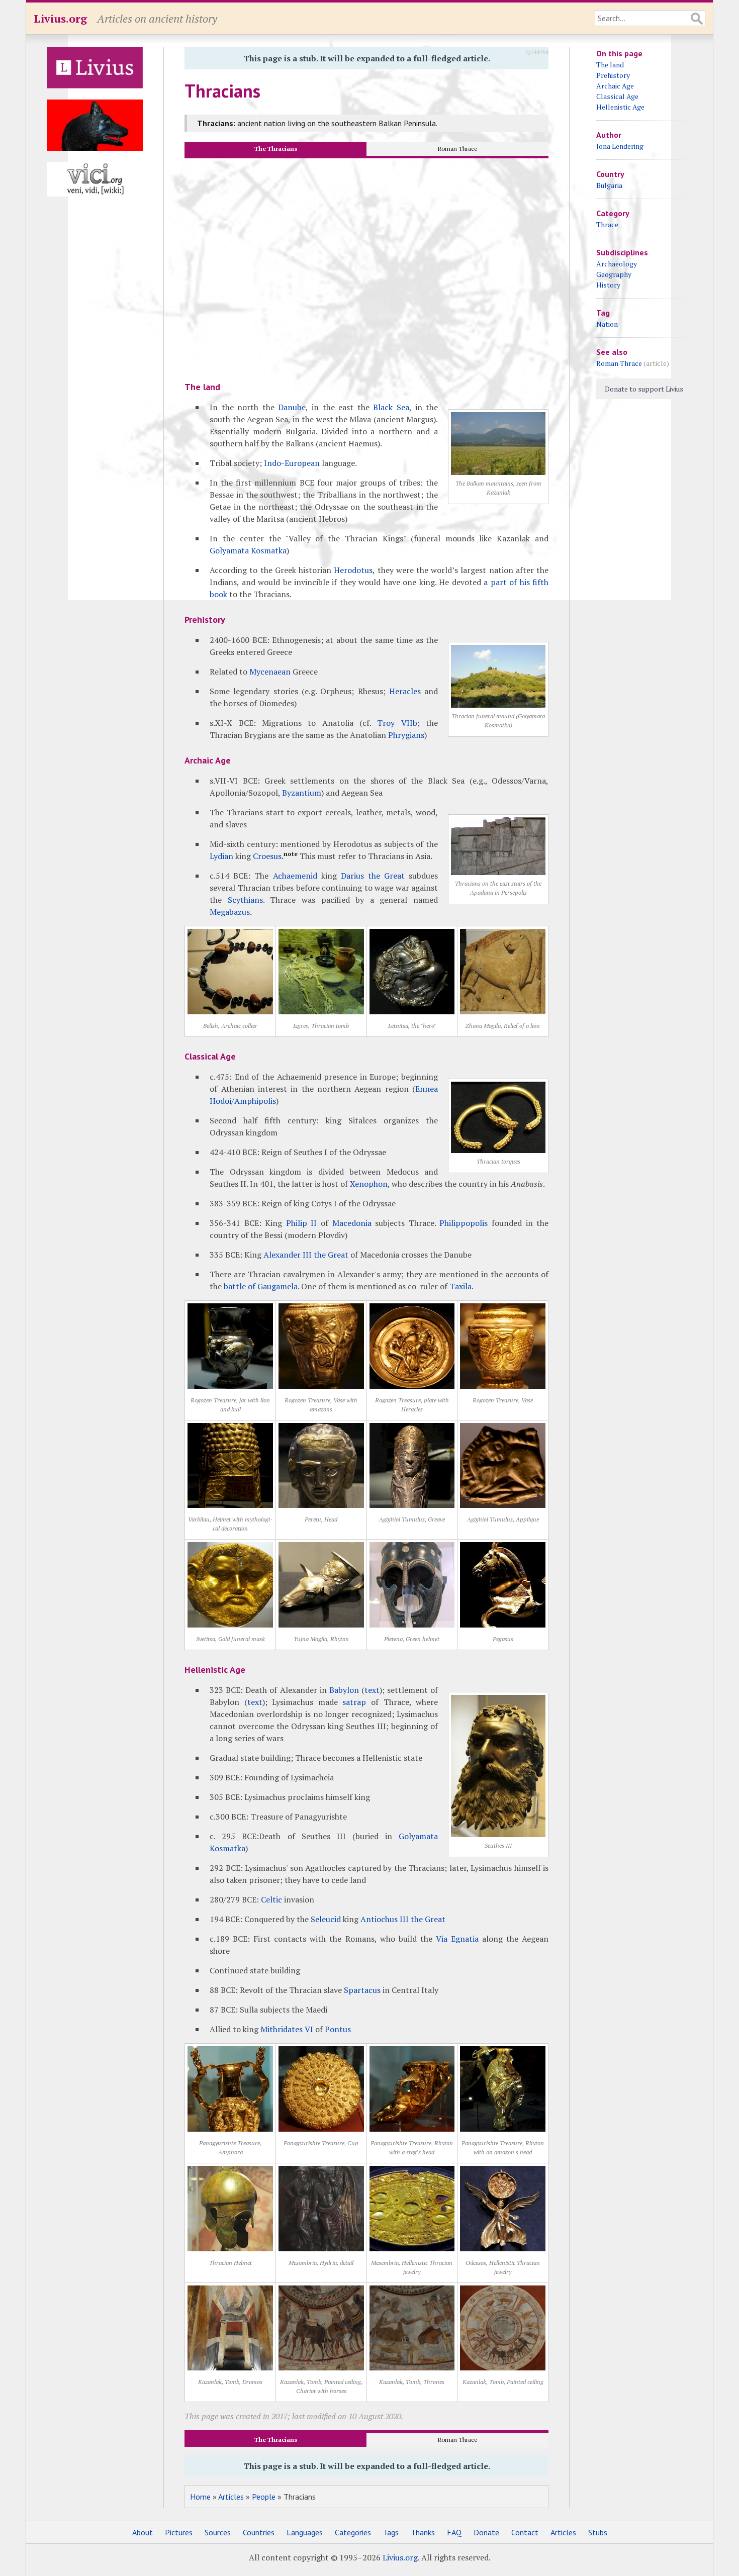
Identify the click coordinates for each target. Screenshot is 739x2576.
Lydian (221, 856)
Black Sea (391, 407)
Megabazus (230, 912)
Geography (614, 274)
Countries (259, 2532)
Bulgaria (609, 185)
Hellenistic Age (620, 107)
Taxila (460, 1286)
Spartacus (362, 1990)
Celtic (271, 1899)
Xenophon (369, 1184)
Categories (353, 2532)
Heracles (405, 691)
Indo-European (292, 463)
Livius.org (60, 18)
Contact (525, 2532)
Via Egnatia (457, 1939)
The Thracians (276, 149)
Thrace (607, 224)
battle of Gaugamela (261, 1286)
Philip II (302, 1223)
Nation (607, 324)
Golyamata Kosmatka (248, 550)
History (608, 285)
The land (610, 65)
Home (200, 2497)
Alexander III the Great (306, 1255)
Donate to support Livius (644, 389)
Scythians (245, 900)
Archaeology (617, 264)
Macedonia (352, 1223)
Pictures (179, 2532)
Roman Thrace (458, 149)
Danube (292, 407)
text (372, 1690)
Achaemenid (295, 876)
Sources (218, 2532)
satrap (354, 1702)
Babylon (344, 1690)
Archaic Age (615, 86)
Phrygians (406, 735)
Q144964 (537, 52)
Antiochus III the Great (403, 1919)
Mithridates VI (287, 2029)
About (143, 2532)
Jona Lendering (620, 146)
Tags (391, 2532)
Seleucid (326, 1919)
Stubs (598, 2532)
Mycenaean (270, 672)
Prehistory (613, 75)
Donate (486, 2532)
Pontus (338, 2029)
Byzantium (302, 793)
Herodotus (353, 570)
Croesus (267, 856)
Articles (231, 2497)
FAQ (454, 2532)
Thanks (423, 2532)
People (264, 2497)
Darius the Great (373, 876)
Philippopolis (464, 1223)
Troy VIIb (397, 723)
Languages (305, 2532)
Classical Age (617, 96)
